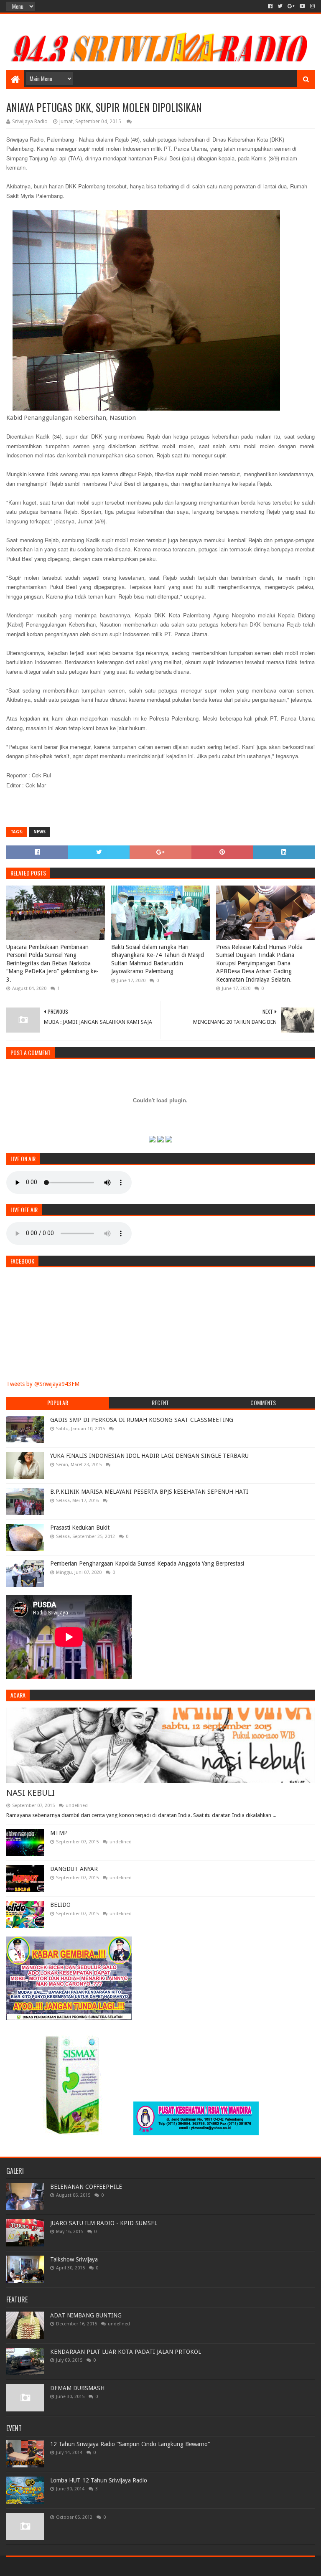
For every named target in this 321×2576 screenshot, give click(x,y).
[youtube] (302, 6)
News (39, 832)
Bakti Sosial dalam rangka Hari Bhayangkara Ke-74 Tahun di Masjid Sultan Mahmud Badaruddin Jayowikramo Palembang (158, 959)
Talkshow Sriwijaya (74, 2259)
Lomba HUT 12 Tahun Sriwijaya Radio (99, 2480)
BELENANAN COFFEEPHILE (86, 2187)
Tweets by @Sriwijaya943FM (43, 1384)
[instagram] (312, 6)
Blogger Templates (101, 2566)
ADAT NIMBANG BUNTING (86, 2315)
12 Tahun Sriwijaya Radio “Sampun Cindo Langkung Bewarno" (130, 2444)
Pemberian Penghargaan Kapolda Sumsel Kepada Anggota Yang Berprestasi (147, 1563)
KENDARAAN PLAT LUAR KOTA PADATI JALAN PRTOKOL (126, 2352)
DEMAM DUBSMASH (77, 2388)
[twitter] (280, 6)
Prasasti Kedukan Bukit (80, 1528)
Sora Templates (53, 2566)
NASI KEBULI (31, 1793)
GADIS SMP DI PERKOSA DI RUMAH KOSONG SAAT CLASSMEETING (142, 1420)
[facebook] (270, 6)
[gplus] (291, 6)
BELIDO (60, 1905)
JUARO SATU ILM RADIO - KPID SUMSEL (104, 2223)
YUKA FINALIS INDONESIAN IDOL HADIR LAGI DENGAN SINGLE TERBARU (149, 1456)
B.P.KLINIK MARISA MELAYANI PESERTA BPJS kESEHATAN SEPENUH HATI (149, 1492)
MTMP (59, 1833)
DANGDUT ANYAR (74, 1869)
